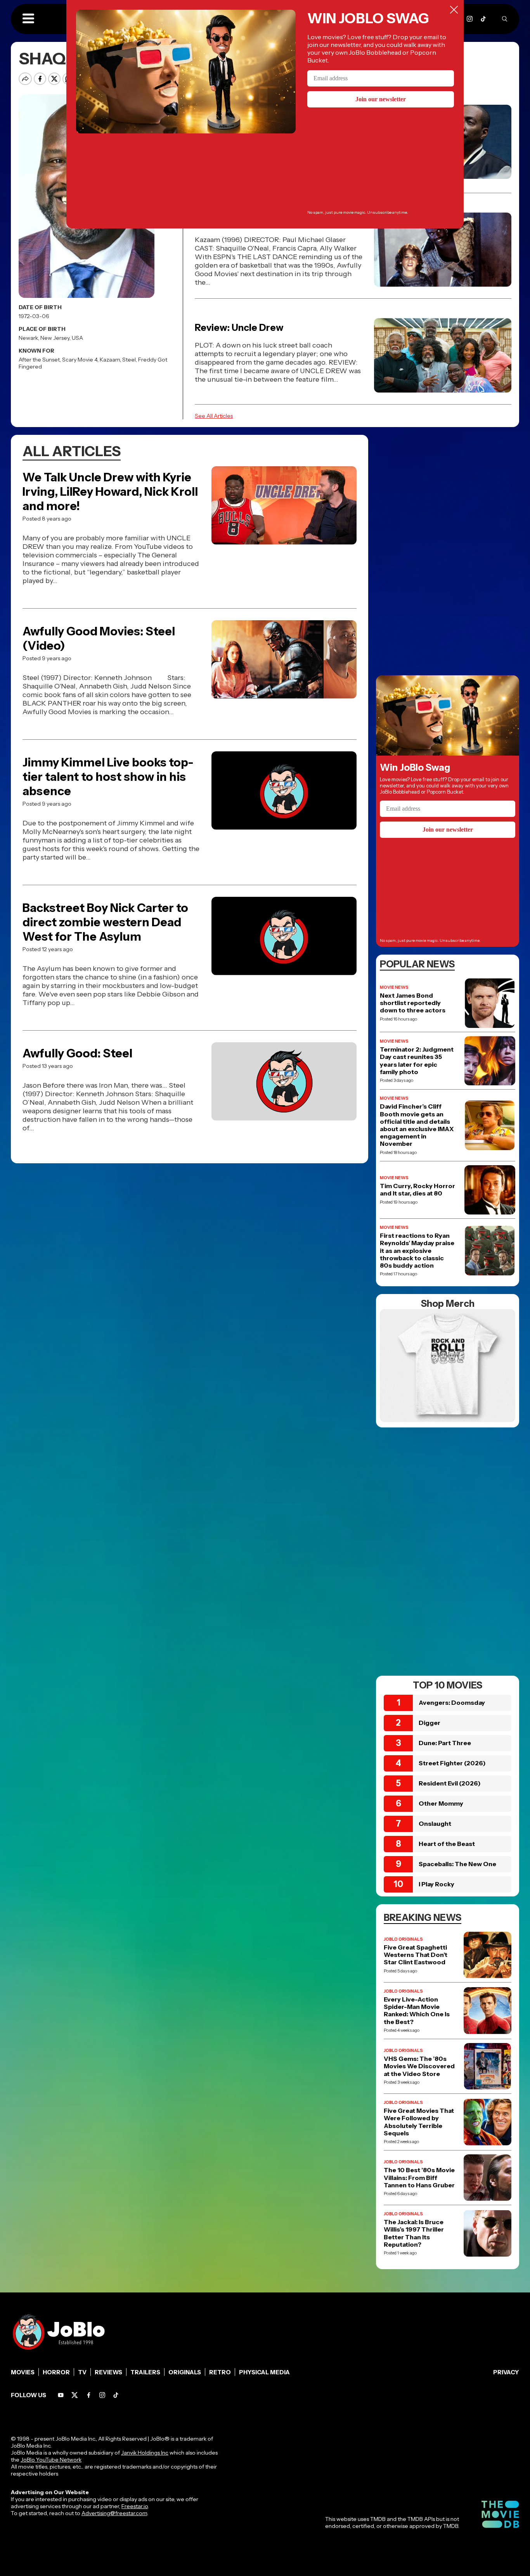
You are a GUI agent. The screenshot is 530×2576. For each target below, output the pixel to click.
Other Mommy (441, 1803)
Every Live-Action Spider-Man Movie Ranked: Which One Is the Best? (417, 2011)
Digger (430, 1723)
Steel (129, 360)
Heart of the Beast (447, 1844)
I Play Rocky (436, 1884)
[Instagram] (470, 19)
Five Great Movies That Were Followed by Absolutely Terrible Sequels (419, 2122)
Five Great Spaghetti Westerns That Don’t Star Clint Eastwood (416, 1955)
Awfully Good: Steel (77, 1053)
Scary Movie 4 (80, 360)
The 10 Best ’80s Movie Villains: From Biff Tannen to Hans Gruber (419, 2177)
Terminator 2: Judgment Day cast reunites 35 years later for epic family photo (417, 1061)
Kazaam (110, 360)
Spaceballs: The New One (457, 1864)
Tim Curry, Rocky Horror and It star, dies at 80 (417, 1190)
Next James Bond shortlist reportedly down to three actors (413, 1003)
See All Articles (214, 416)
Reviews (108, 2372)
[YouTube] (61, 2395)
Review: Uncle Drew (239, 328)
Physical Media (264, 2372)
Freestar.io (135, 2506)
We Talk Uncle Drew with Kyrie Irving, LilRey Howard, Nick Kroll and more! (110, 492)
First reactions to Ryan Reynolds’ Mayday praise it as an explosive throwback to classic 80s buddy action (417, 1251)
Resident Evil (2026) (450, 1783)
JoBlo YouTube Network (51, 2460)
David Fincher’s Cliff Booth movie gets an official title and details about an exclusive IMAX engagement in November (417, 1125)
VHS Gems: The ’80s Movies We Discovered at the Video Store (419, 2066)
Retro (220, 2372)
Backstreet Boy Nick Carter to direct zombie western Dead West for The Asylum (105, 922)
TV (82, 2372)
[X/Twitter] (75, 2395)
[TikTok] (483, 19)
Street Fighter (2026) (452, 1763)
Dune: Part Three (445, 1743)
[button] (28, 19)
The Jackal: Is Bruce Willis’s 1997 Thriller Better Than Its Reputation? (414, 2233)
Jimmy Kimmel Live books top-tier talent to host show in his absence (108, 777)
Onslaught (435, 1823)
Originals (185, 2372)
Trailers (145, 2372)
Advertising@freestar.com (114, 2513)
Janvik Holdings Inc (145, 2453)
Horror (56, 2372)
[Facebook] (89, 2395)
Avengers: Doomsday (452, 1702)
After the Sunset (39, 360)
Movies (23, 2372)
